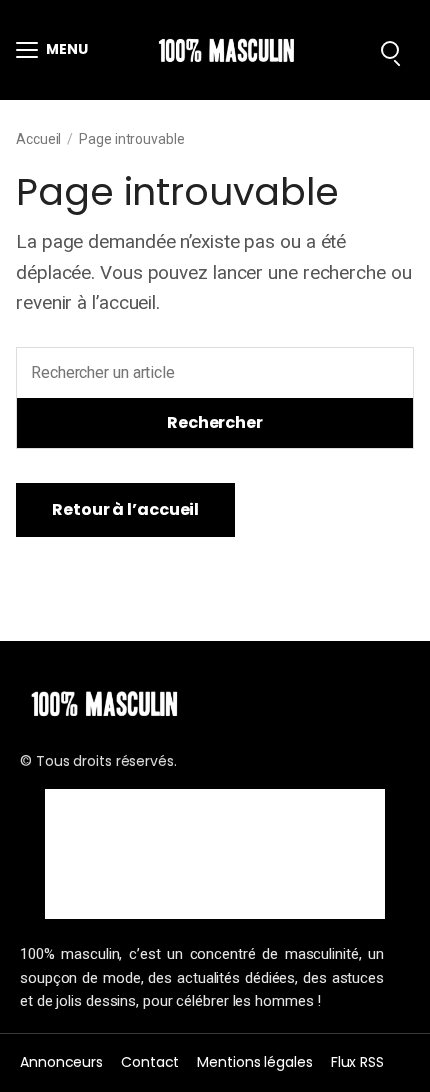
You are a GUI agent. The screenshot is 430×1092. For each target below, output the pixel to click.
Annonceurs (61, 1062)
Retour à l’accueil (125, 509)
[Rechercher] (390, 50)
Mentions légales (254, 1062)
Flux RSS (357, 1062)
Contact (150, 1062)
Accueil (38, 139)
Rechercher (215, 422)
